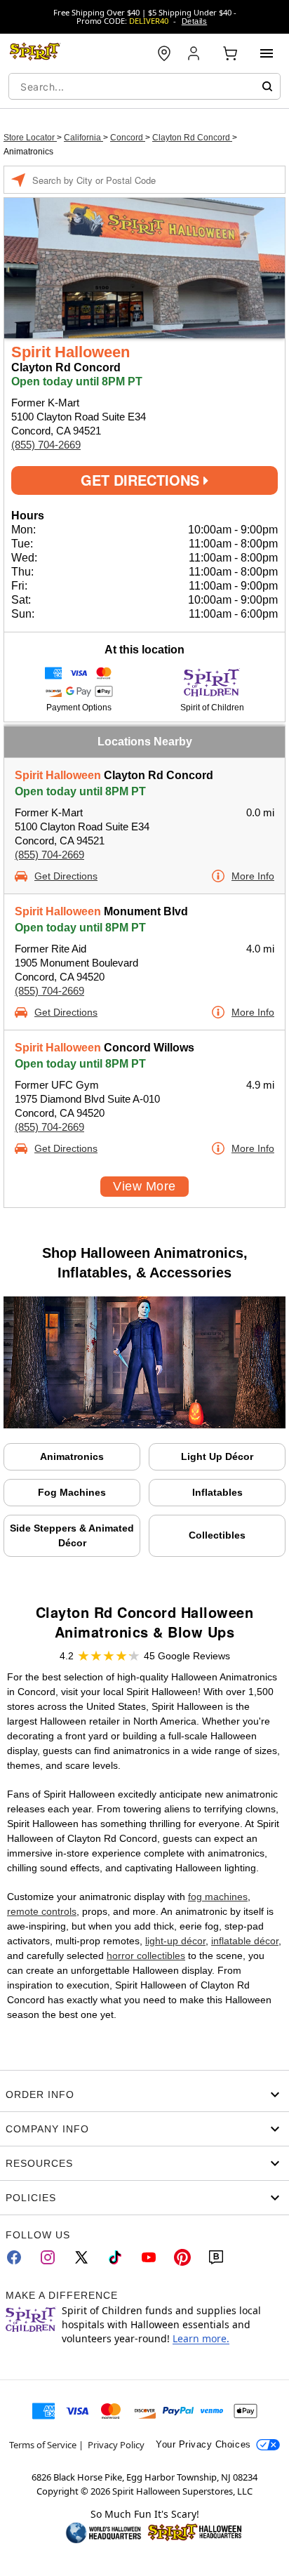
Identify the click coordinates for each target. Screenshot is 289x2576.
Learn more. (201, 2338)
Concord (128, 138)
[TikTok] (115, 2257)
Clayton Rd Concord (192, 138)
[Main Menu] (267, 53)
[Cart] (230, 53)
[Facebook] (14, 2257)
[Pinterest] (182, 2257)
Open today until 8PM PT (80, 791)
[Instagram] (48, 2257)
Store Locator (30, 138)
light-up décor (175, 1941)
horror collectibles (146, 1956)
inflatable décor (245, 1941)
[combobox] (144, 86)
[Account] (195, 53)
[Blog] (216, 2257)
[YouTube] (149, 2257)
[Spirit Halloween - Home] (35, 53)
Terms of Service (43, 2445)
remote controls (42, 1911)
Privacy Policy (116, 2445)
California (83, 138)
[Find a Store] (164, 53)
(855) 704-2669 (46, 445)
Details (194, 21)
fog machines (218, 1897)
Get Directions (142, 480)
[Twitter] (81, 2257)
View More (144, 1186)
